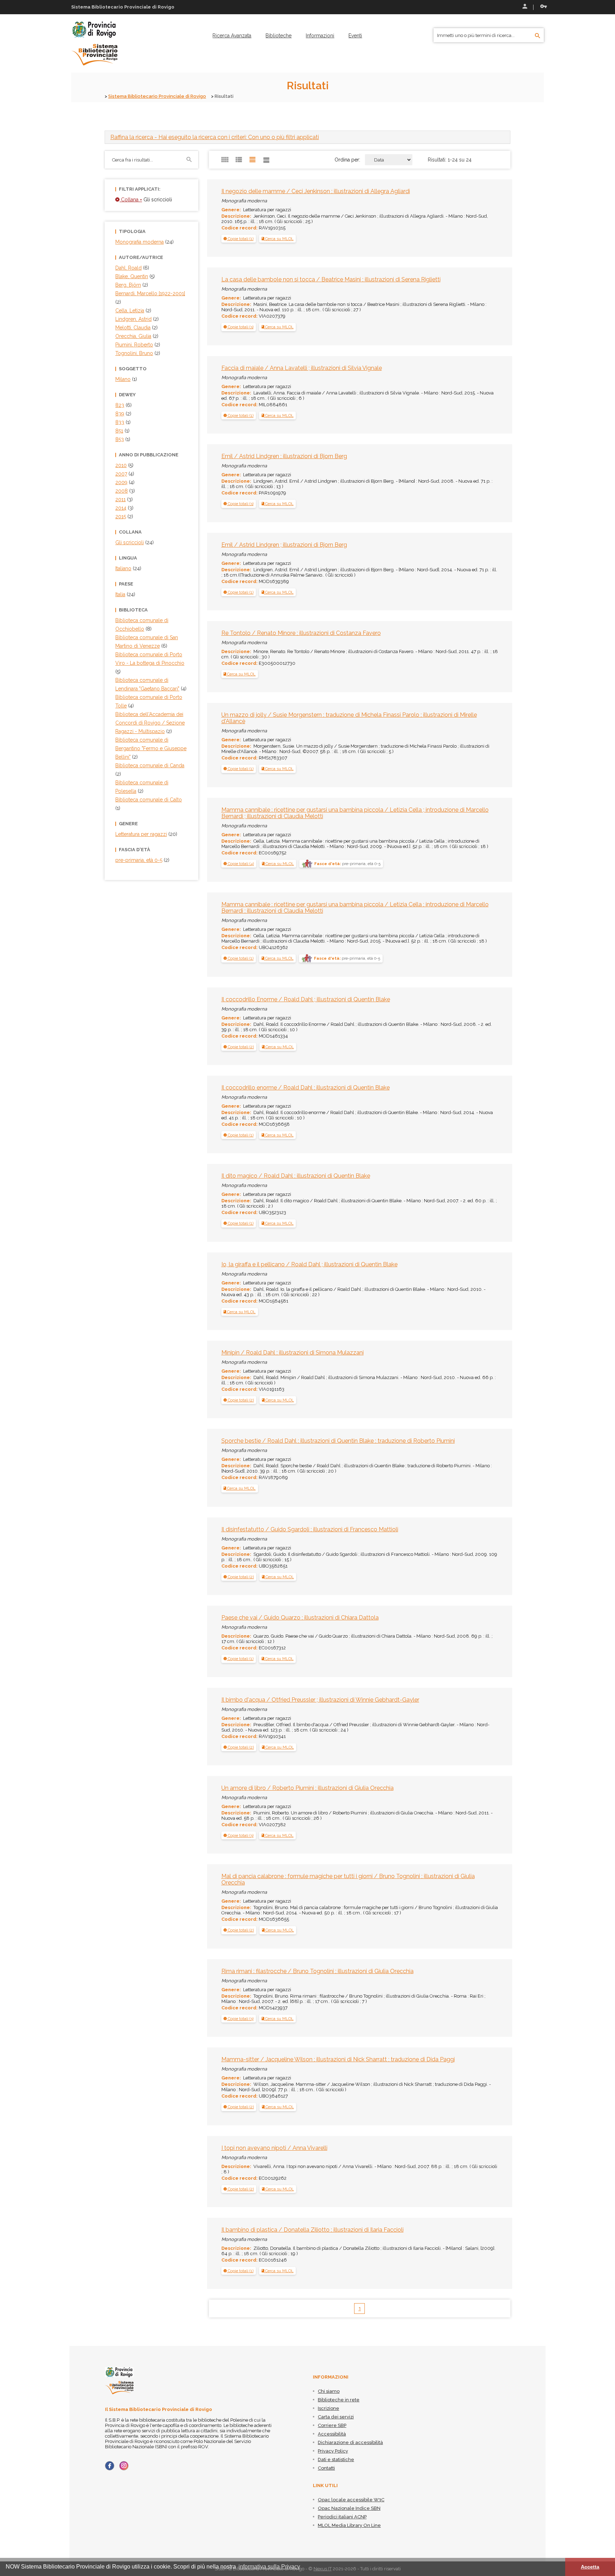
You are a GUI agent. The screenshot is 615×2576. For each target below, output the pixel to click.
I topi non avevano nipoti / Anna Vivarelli (274, 2148)
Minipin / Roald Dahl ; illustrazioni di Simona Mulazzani (293, 1353)
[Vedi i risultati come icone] (225, 160)
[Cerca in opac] (538, 36)
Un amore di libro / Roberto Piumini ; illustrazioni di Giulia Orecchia (307, 1788)
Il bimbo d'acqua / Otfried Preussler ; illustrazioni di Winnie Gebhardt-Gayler (320, 1700)
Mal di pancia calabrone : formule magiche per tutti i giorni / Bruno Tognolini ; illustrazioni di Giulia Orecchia (348, 1879)
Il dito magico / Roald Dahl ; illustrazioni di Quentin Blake (296, 1176)
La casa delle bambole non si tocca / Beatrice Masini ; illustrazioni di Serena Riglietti (331, 279)
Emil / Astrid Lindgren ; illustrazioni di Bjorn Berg (284, 456)
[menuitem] (232, 36)
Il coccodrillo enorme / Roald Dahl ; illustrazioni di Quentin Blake (306, 1088)
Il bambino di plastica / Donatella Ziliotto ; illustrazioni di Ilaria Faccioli (312, 2230)
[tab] (307, 137)
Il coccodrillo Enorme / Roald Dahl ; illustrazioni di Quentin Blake (306, 999)
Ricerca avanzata (232, 36)
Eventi (355, 36)
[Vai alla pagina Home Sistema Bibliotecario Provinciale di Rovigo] (94, 43)
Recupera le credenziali (542, 7)
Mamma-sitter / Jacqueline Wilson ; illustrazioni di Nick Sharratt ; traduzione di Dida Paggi (338, 2059)
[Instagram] (124, 2466)
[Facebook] (110, 2466)
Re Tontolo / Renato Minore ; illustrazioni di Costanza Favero (301, 633)
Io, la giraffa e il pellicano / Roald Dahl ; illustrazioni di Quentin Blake (309, 1264)
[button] (238, 239)
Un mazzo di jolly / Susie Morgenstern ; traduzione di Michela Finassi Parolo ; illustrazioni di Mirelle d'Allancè (349, 718)
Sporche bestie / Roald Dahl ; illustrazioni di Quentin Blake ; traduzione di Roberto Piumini (338, 1441)
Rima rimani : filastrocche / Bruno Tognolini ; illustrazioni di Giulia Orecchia (317, 1971)
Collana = (131, 200)
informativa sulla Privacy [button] (269, 2567)
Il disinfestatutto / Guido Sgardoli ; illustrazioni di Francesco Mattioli (310, 1529)
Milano (123, 379)
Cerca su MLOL (279, 239)
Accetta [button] (590, 2567)
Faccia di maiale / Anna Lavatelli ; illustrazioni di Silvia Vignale (302, 368)
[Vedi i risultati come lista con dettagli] (267, 160)
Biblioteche (278, 36)
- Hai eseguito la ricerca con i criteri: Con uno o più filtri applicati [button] (215, 137)
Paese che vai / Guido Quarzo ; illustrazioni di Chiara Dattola (300, 1618)
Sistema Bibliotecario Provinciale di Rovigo (157, 96)
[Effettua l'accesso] (524, 7)
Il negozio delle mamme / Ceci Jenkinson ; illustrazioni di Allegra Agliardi (316, 191)
